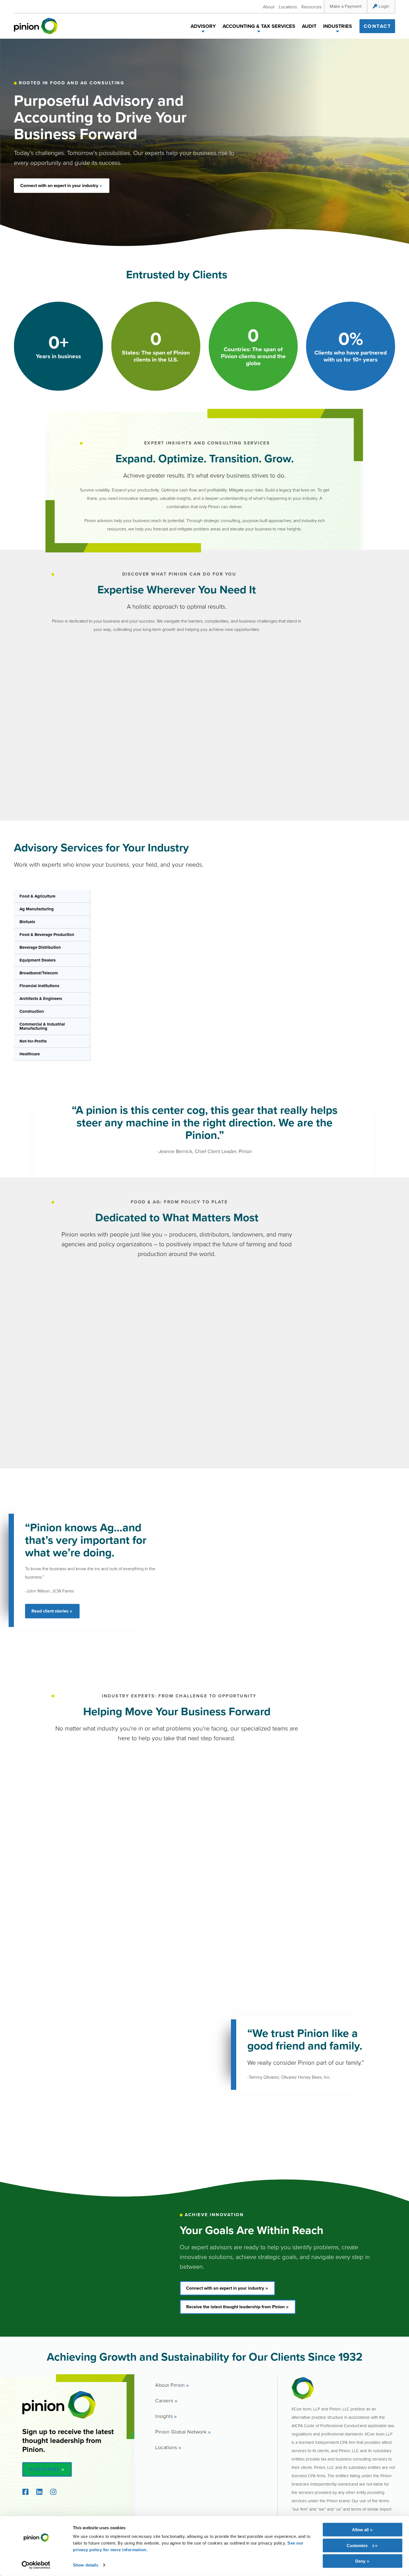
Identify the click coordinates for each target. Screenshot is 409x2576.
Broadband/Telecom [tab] (39, 973)
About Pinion (170, 2385)
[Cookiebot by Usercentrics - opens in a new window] (36, 2565)
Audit (309, 26)
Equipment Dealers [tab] (38, 960)
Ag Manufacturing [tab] (37, 909)
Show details (86, 2565)
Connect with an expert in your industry (59, 185)
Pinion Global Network (181, 2432)
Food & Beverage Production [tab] (47, 935)
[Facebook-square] (25, 2492)
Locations (288, 7)
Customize (357, 2545)
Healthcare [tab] (30, 1054)
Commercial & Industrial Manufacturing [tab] (42, 1026)
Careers (164, 2400)
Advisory (203, 26)
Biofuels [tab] (27, 922)
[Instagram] (53, 2492)
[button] (203, 32)
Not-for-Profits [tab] (33, 1041)
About (269, 7)
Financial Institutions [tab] (39, 986)
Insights (164, 2416)
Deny (360, 2561)
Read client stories (50, 1611)
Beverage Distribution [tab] (40, 947)
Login (384, 6)
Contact (377, 26)
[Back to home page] (36, 26)
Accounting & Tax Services (259, 26)
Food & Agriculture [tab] (37, 896)
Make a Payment (346, 6)
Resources (311, 7)
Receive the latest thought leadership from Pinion (235, 2307)
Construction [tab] (32, 1011)
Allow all (360, 2530)
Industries (337, 26)
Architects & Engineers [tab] (41, 999)
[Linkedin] (39, 2492)
